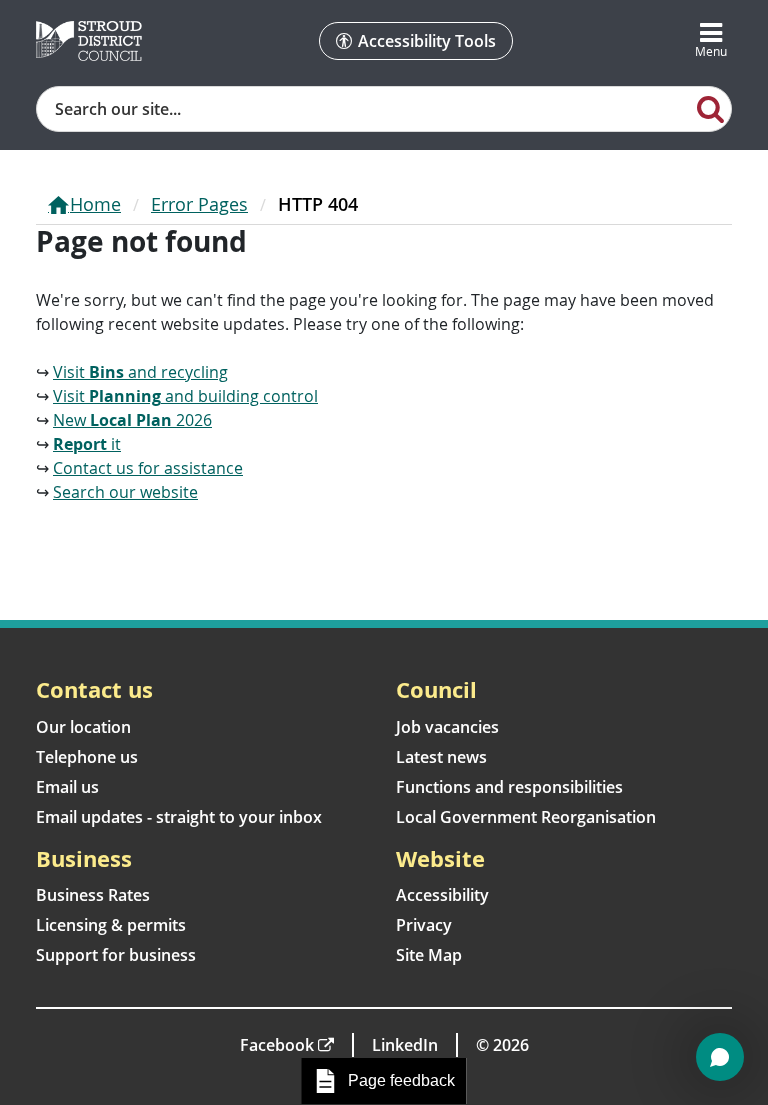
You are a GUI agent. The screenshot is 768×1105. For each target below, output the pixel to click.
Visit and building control (185, 396)
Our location (83, 727)
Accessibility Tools (427, 41)
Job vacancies (447, 727)
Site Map (429, 955)
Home (95, 204)
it (87, 444)
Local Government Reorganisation (526, 817)
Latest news (441, 757)
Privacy (424, 925)
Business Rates (93, 895)
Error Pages (199, 204)
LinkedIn (405, 1045)
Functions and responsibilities (509, 787)
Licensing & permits (111, 925)
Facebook (277, 1045)
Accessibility (442, 895)
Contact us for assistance (148, 468)
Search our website (125, 492)
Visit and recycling (140, 372)
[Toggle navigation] (711, 41)
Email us (67, 787)
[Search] (711, 108)
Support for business (116, 955)
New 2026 (132, 420)
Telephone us (87, 757)
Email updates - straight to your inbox (179, 817)
